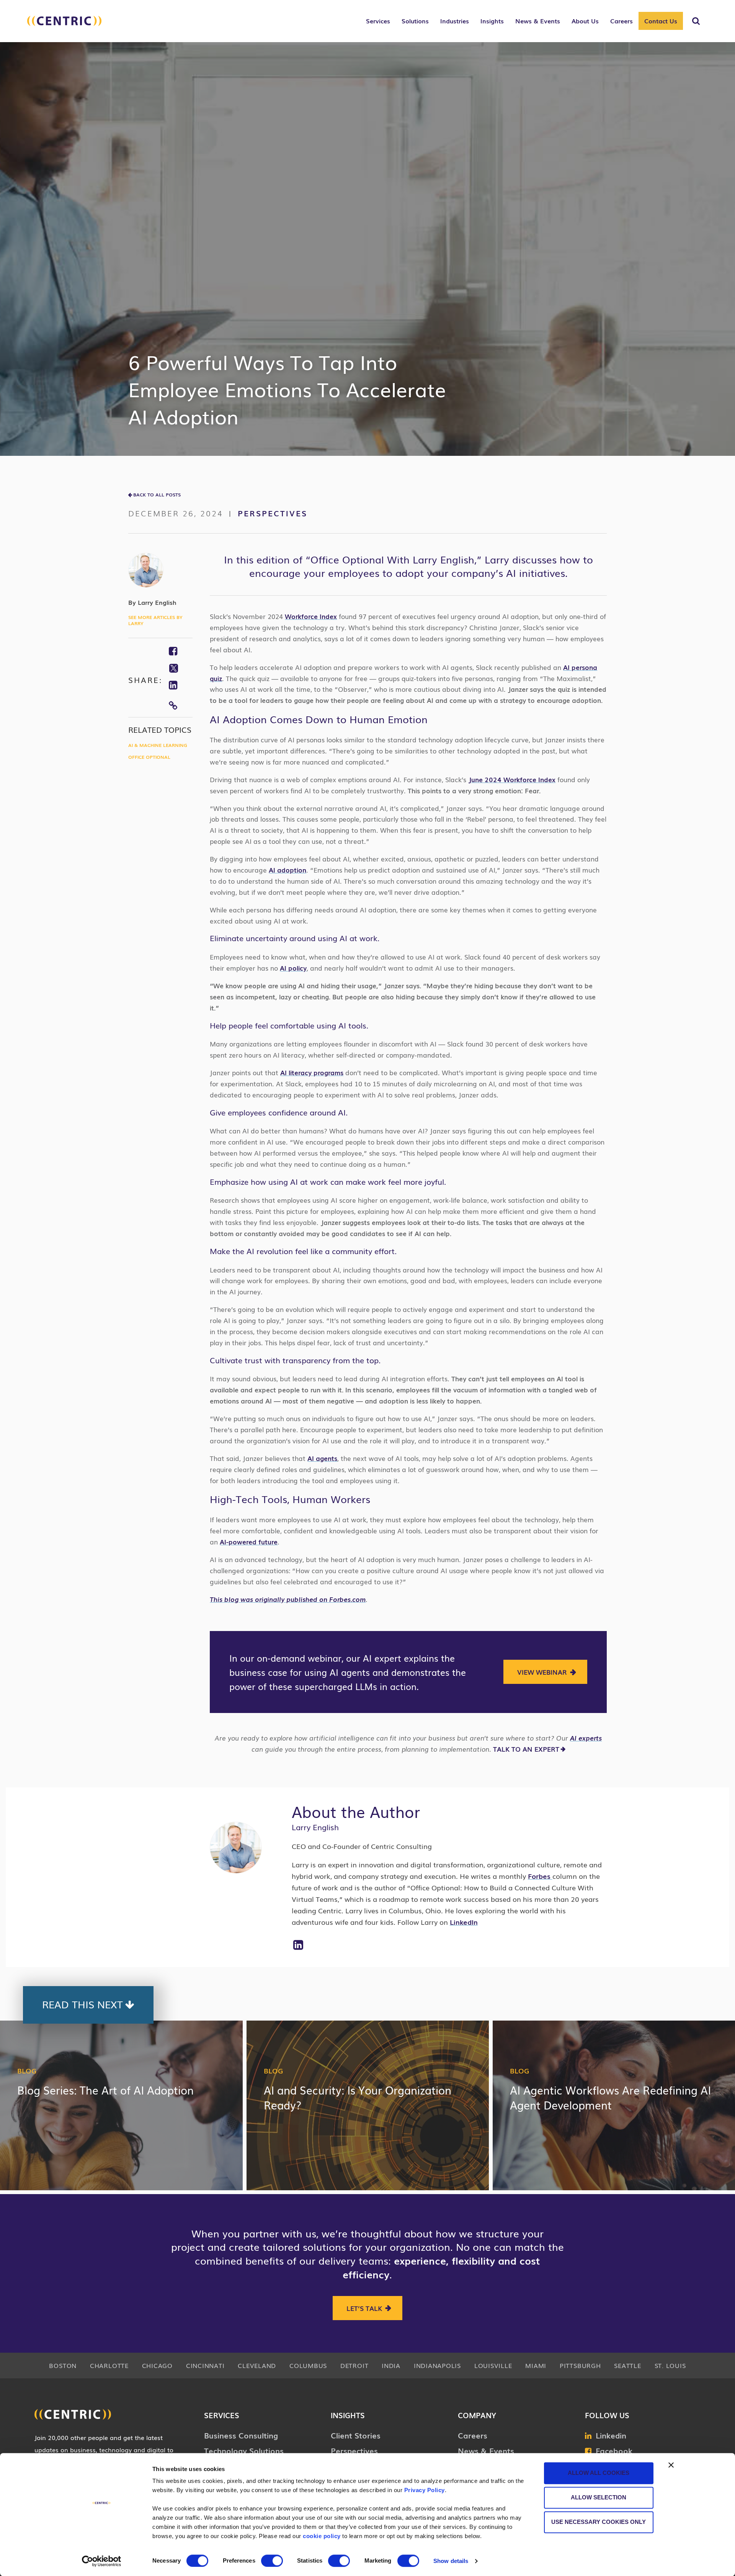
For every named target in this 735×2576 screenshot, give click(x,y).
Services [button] (378, 21)
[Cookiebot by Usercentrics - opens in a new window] (102, 2561)
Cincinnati (205, 2365)
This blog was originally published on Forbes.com (288, 1599)
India (391, 2365)
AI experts (586, 1738)
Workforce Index (311, 616)
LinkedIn (464, 1922)
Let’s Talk (364, 2308)
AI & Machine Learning (158, 745)
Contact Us (661, 21)
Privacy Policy (425, 2490)
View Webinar (542, 1672)
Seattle (627, 2365)
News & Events (486, 2450)
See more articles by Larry (155, 620)
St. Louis (670, 2365)
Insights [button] (492, 21)
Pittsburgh (580, 2365)
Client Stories (356, 2435)
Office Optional (149, 757)
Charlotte (109, 2365)
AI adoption (287, 870)
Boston (63, 2365)
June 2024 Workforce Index (512, 779)
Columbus (308, 2365)
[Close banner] (671, 2465)
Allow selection (599, 2497)
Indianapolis (437, 2365)
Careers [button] (621, 21)
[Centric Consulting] (64, 25)
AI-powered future (249, 1542)
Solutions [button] (415, 21)
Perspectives (273, 513)
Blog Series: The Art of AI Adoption (105, 2090)
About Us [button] (585, 21)
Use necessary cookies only (599, 2522)
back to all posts (157, 495)
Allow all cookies (599, 2473)
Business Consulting (241, 2435)
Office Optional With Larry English (392, 559)
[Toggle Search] (696, 21)
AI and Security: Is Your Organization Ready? (358, 2097)
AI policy (293, 968)
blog (27, 2070)
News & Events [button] (538, 21)
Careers (473, 2435)
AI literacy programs (312, 1072)
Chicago (157, 2365)
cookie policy (322, 2536)
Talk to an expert (526, 1749)
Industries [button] (455, 21)
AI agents (322, 1458)
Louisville (493, 2365)
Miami (536, 2365)
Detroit (354, 2365)
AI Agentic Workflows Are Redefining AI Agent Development (610, 2097)
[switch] (272, 2561)
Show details (451, 2561)
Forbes (540, 1876)
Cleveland (257, 2365)
